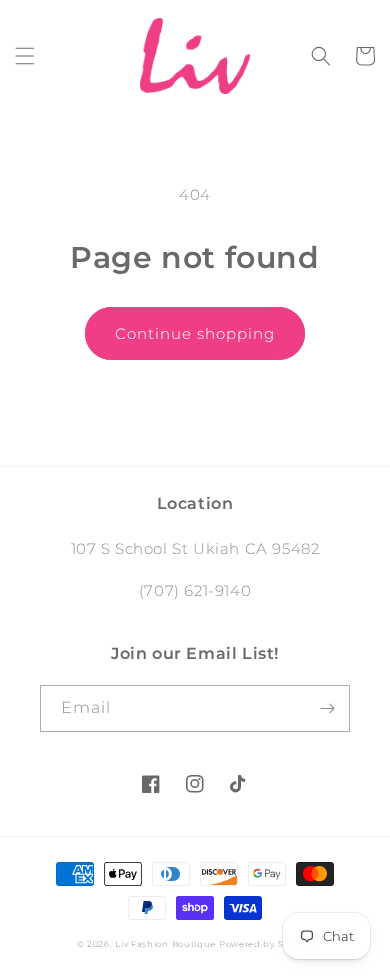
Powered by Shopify (266, 944)
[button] (25, 56)
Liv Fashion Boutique (167, 944)
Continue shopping (195, 333)
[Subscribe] (327, 708)
